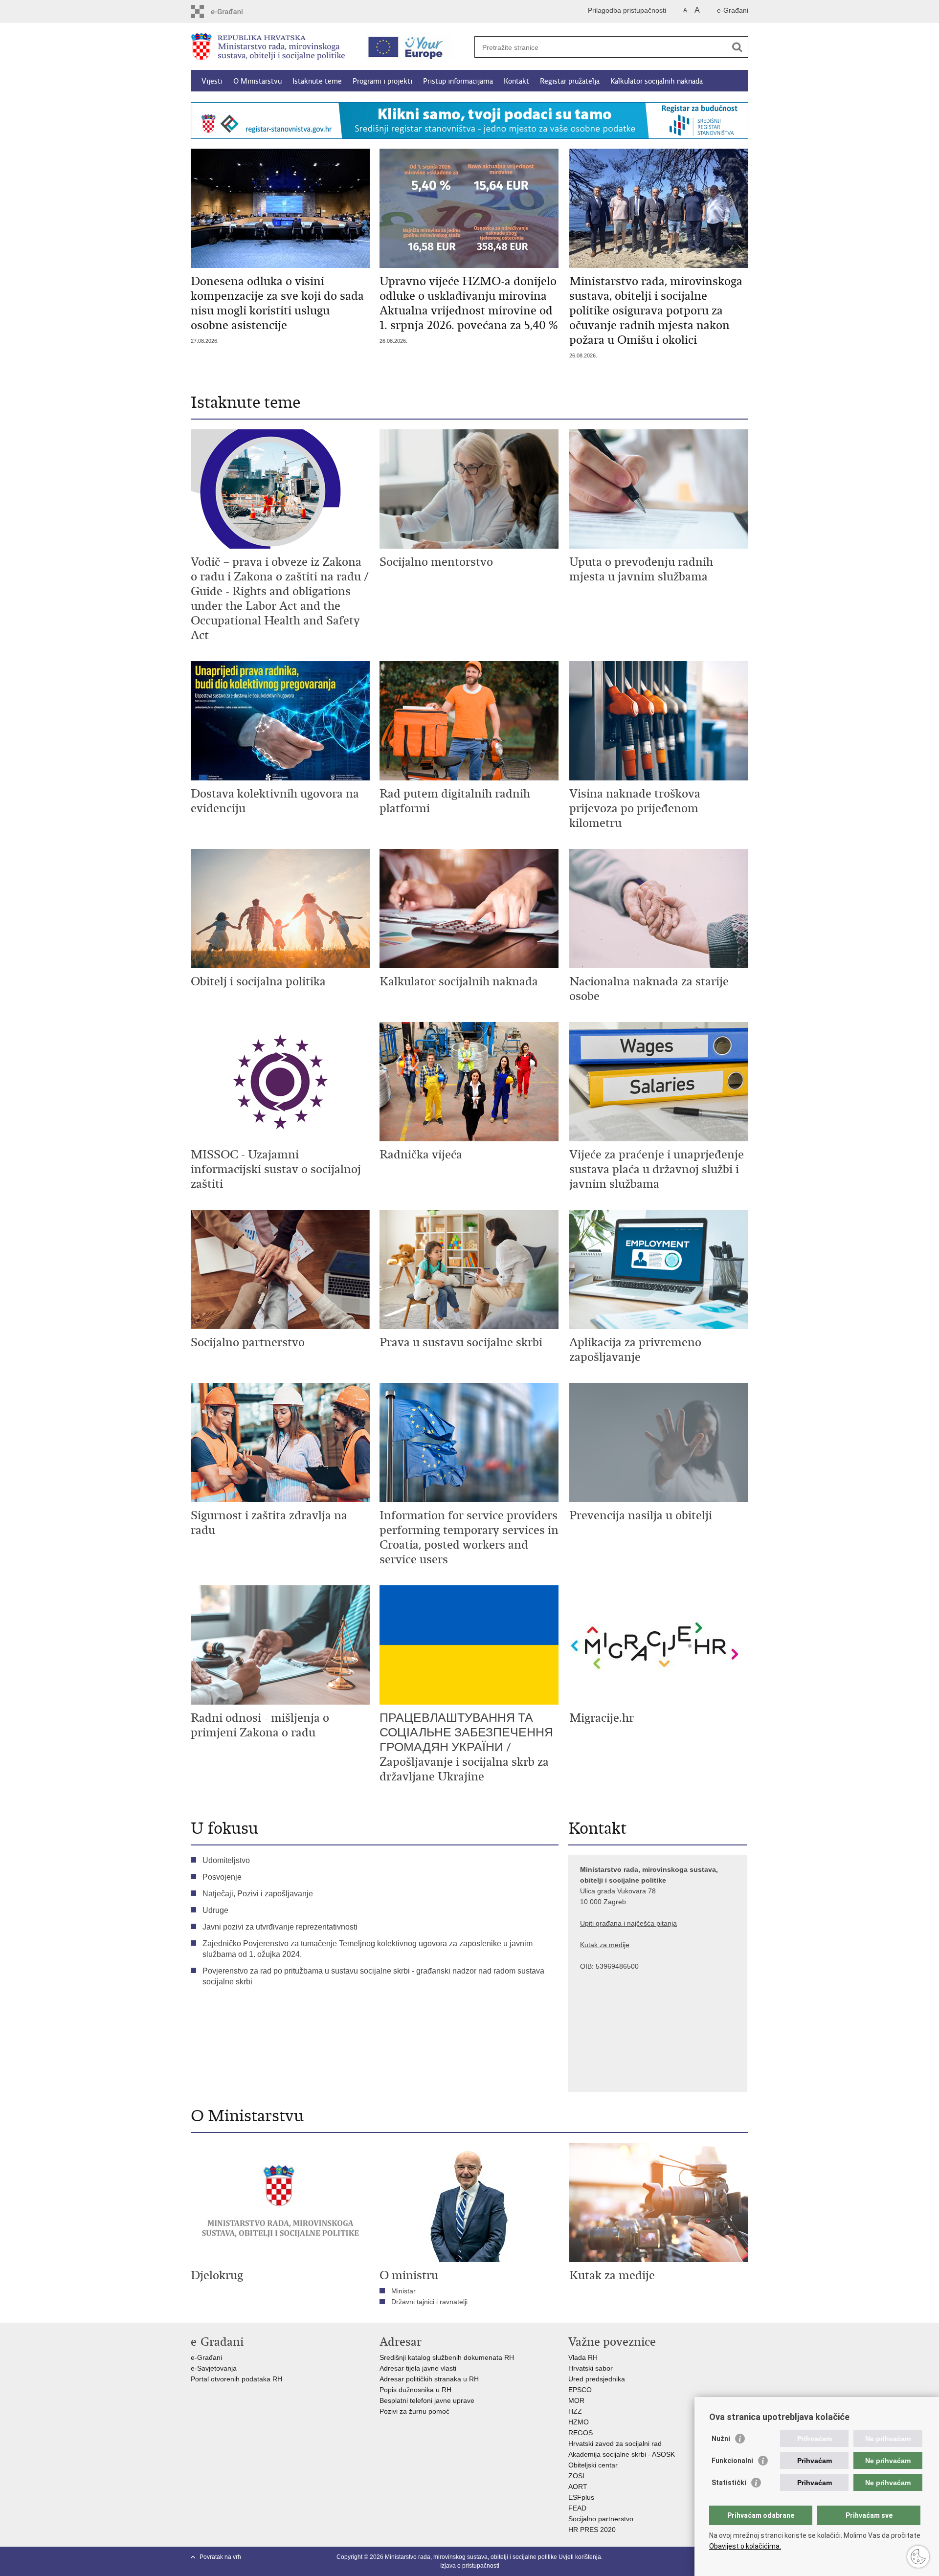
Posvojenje (222, 1877)
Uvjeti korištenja (580, 2557)
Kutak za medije (605, 1945)
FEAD (577, 2508)
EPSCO (580, 2390)
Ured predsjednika (597, 2379)
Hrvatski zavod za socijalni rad (615, 2443)
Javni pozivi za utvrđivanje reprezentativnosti (280, 1927)
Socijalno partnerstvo (601, 2519)
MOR (576, 2400)
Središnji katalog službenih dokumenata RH (447, 2357)
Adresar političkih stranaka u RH (429, 2379)
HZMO (579, 2422)
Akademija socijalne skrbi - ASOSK (622, 2454)
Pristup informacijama (458, 81)
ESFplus (581, 2497)
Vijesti (212, 81)
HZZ (575, 2411)
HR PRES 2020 (592, 2530)
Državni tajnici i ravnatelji (429, 2302)
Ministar (403, 2291)
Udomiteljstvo (226, 1860)
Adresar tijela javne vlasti (418, 2368)
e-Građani (733, 10)
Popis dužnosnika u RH (415, 2390)
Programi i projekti (382, 81)
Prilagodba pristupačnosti (627, 10)
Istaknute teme (317, 81)
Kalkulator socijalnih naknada (657, 81)
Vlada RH (583, 2357)
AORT (578, 2487)
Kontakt (516, 81)
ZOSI (576, 2476)
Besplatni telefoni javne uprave (427, 2400)
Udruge (215, 1910)
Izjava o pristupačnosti (470, 2566)
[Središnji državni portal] (233, 11)
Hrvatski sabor (591, 2368)
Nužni (721, 2439)
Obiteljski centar (593, 2465)
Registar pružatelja (570, 81)
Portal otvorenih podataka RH (237, 2379)
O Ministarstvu (257, 81)
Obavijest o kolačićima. (745, 2546)
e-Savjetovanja (214, 2368)
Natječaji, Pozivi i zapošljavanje (258, 1894)
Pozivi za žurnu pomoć (414, 2411)
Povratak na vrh (220, 2557)
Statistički (729, 2483)
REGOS (581, 2433)
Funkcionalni (732, 2461)
